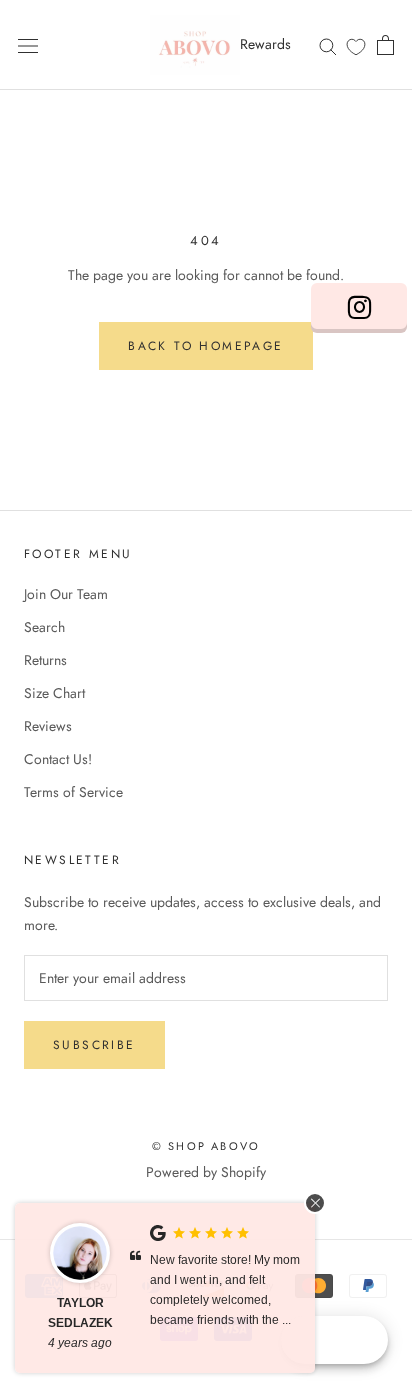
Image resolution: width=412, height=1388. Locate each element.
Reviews (48, 726)
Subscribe (94, 1045)
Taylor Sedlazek (80, 1313)
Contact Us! (58, 759)
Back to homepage (205, 346)
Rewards (265, 44)
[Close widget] (315, 1203)
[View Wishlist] (356, 46)
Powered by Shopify (206, 1172)
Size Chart (54, 693)
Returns (45, 660)
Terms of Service (73, 792)
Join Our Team (66, 594)
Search (44, 627)
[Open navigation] (28, 45)
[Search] (328, 44)
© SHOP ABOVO (206, 1146)
